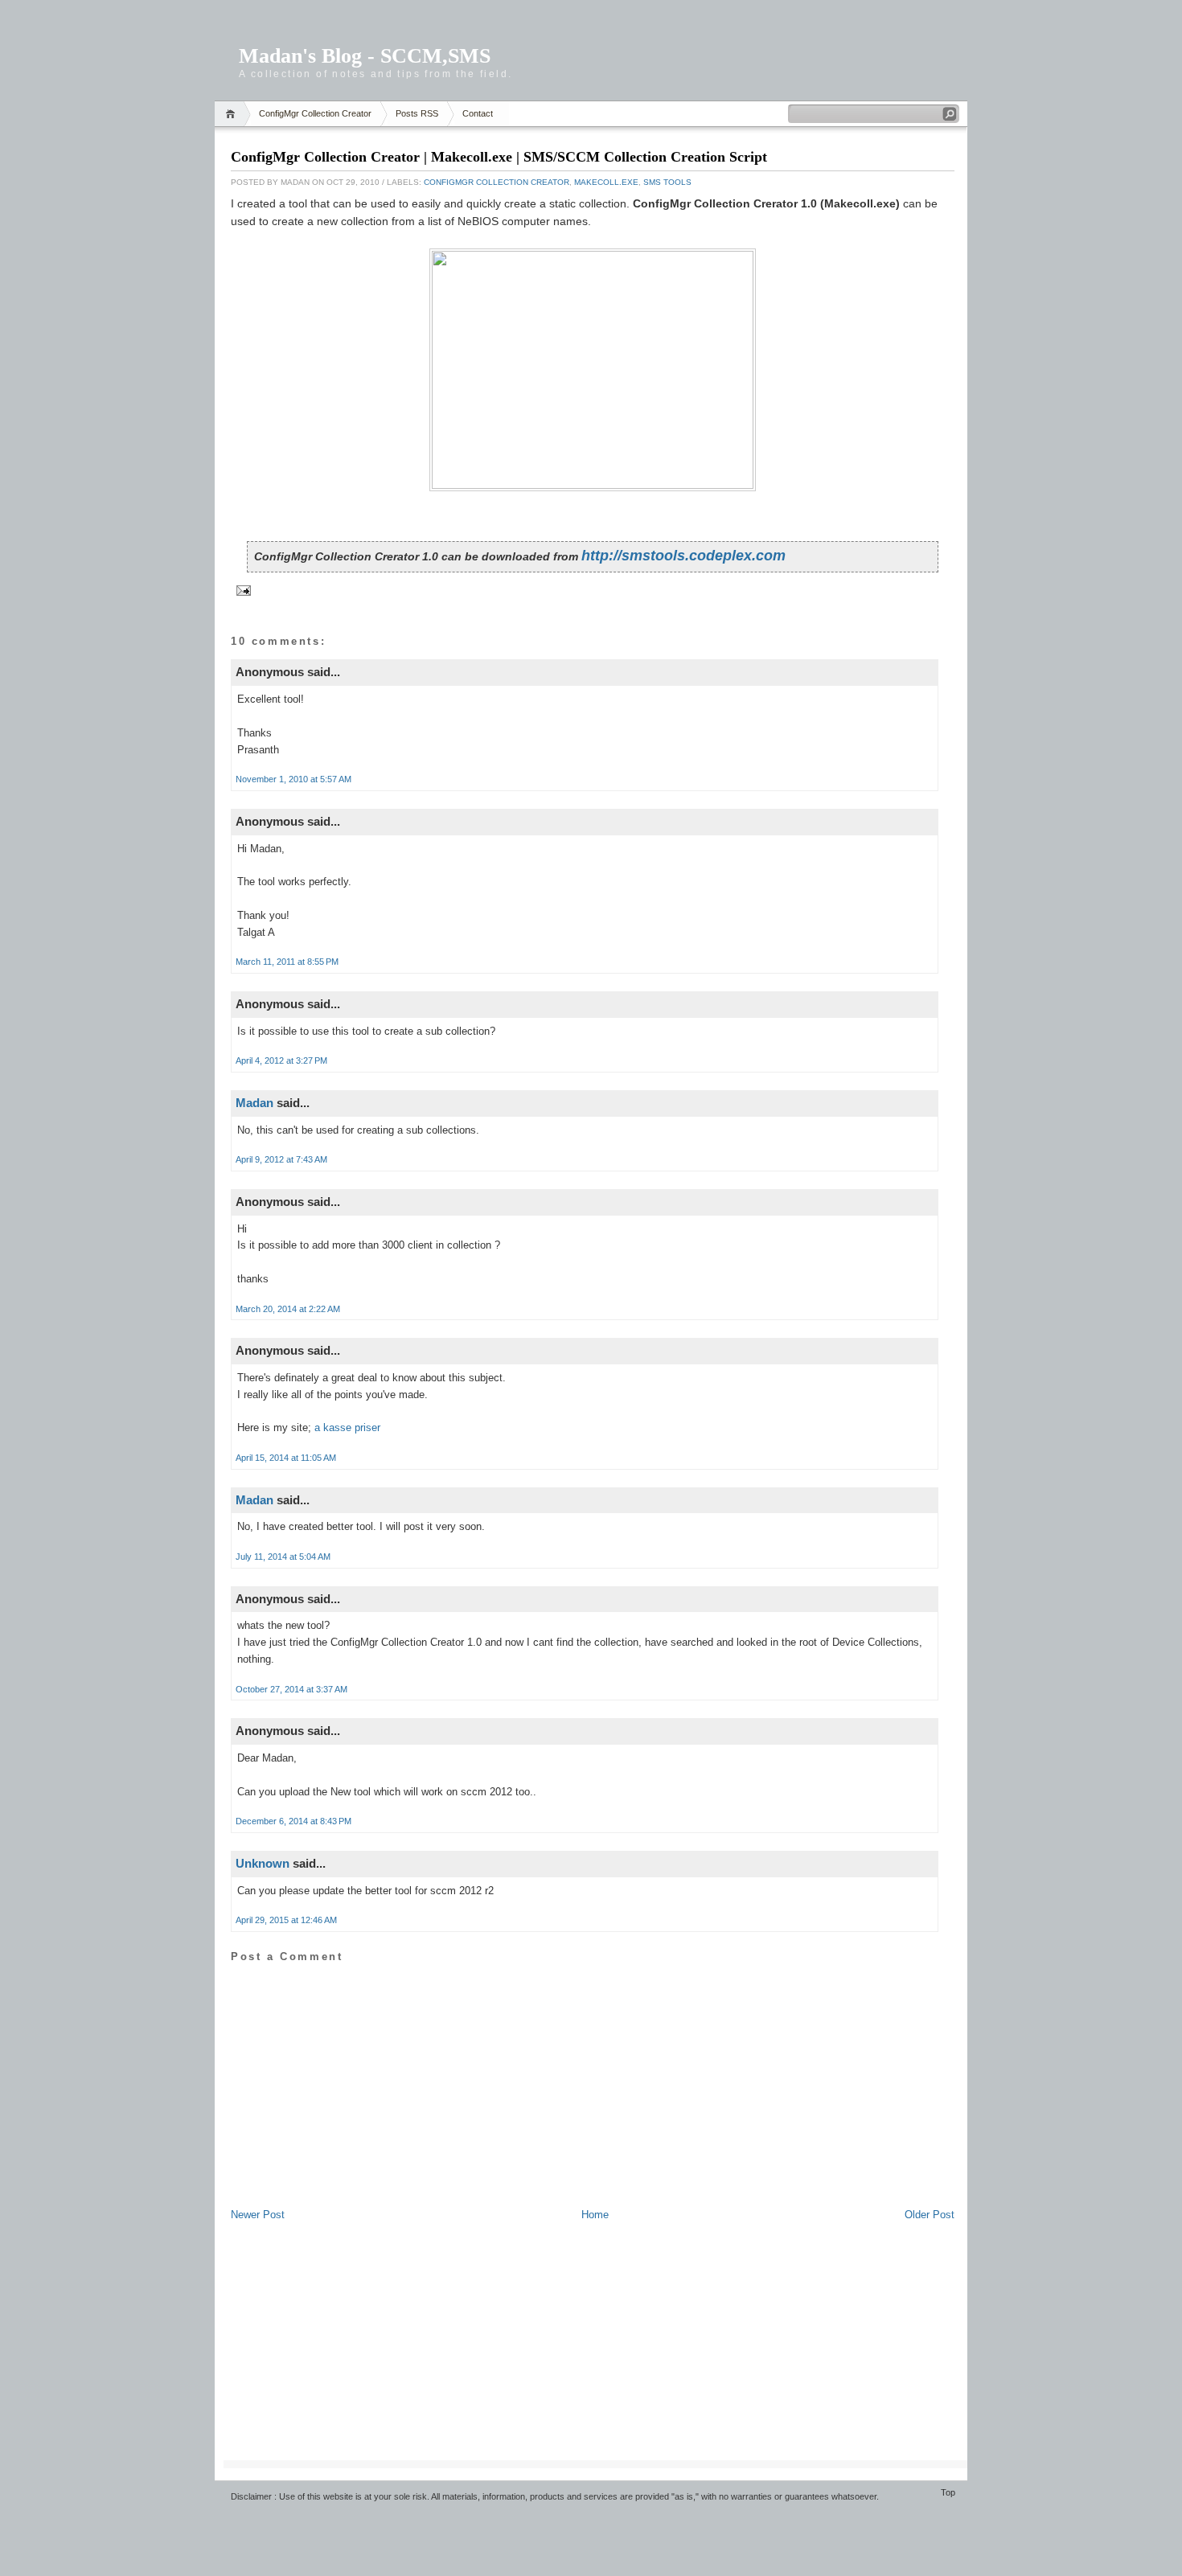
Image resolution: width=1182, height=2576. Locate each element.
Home (233, 114)
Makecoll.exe (606, 182)
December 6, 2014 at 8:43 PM (293, 1821)
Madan (254, 1103)
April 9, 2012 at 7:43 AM (281, 1159)
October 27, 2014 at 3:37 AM (291, 1689)
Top (948, 2492)
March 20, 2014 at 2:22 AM (288, 1309)
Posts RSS (417, 113)
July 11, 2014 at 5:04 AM (283, 1557)
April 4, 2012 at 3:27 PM (281, 1060)
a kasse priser (347, 1427)
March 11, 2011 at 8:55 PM (287, 962)
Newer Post (258, 2215)
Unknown (263, 1863)
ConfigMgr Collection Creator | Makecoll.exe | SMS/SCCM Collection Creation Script (499, 157)
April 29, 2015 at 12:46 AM (286, 1920)
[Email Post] (242, 590)
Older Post (930, 2215)
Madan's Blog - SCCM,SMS (365, 56)
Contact (478, 113)
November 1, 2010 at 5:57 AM (293, 779)
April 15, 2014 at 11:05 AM (286, 1458)
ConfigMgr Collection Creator (315, 113)
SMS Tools (667, 182)
